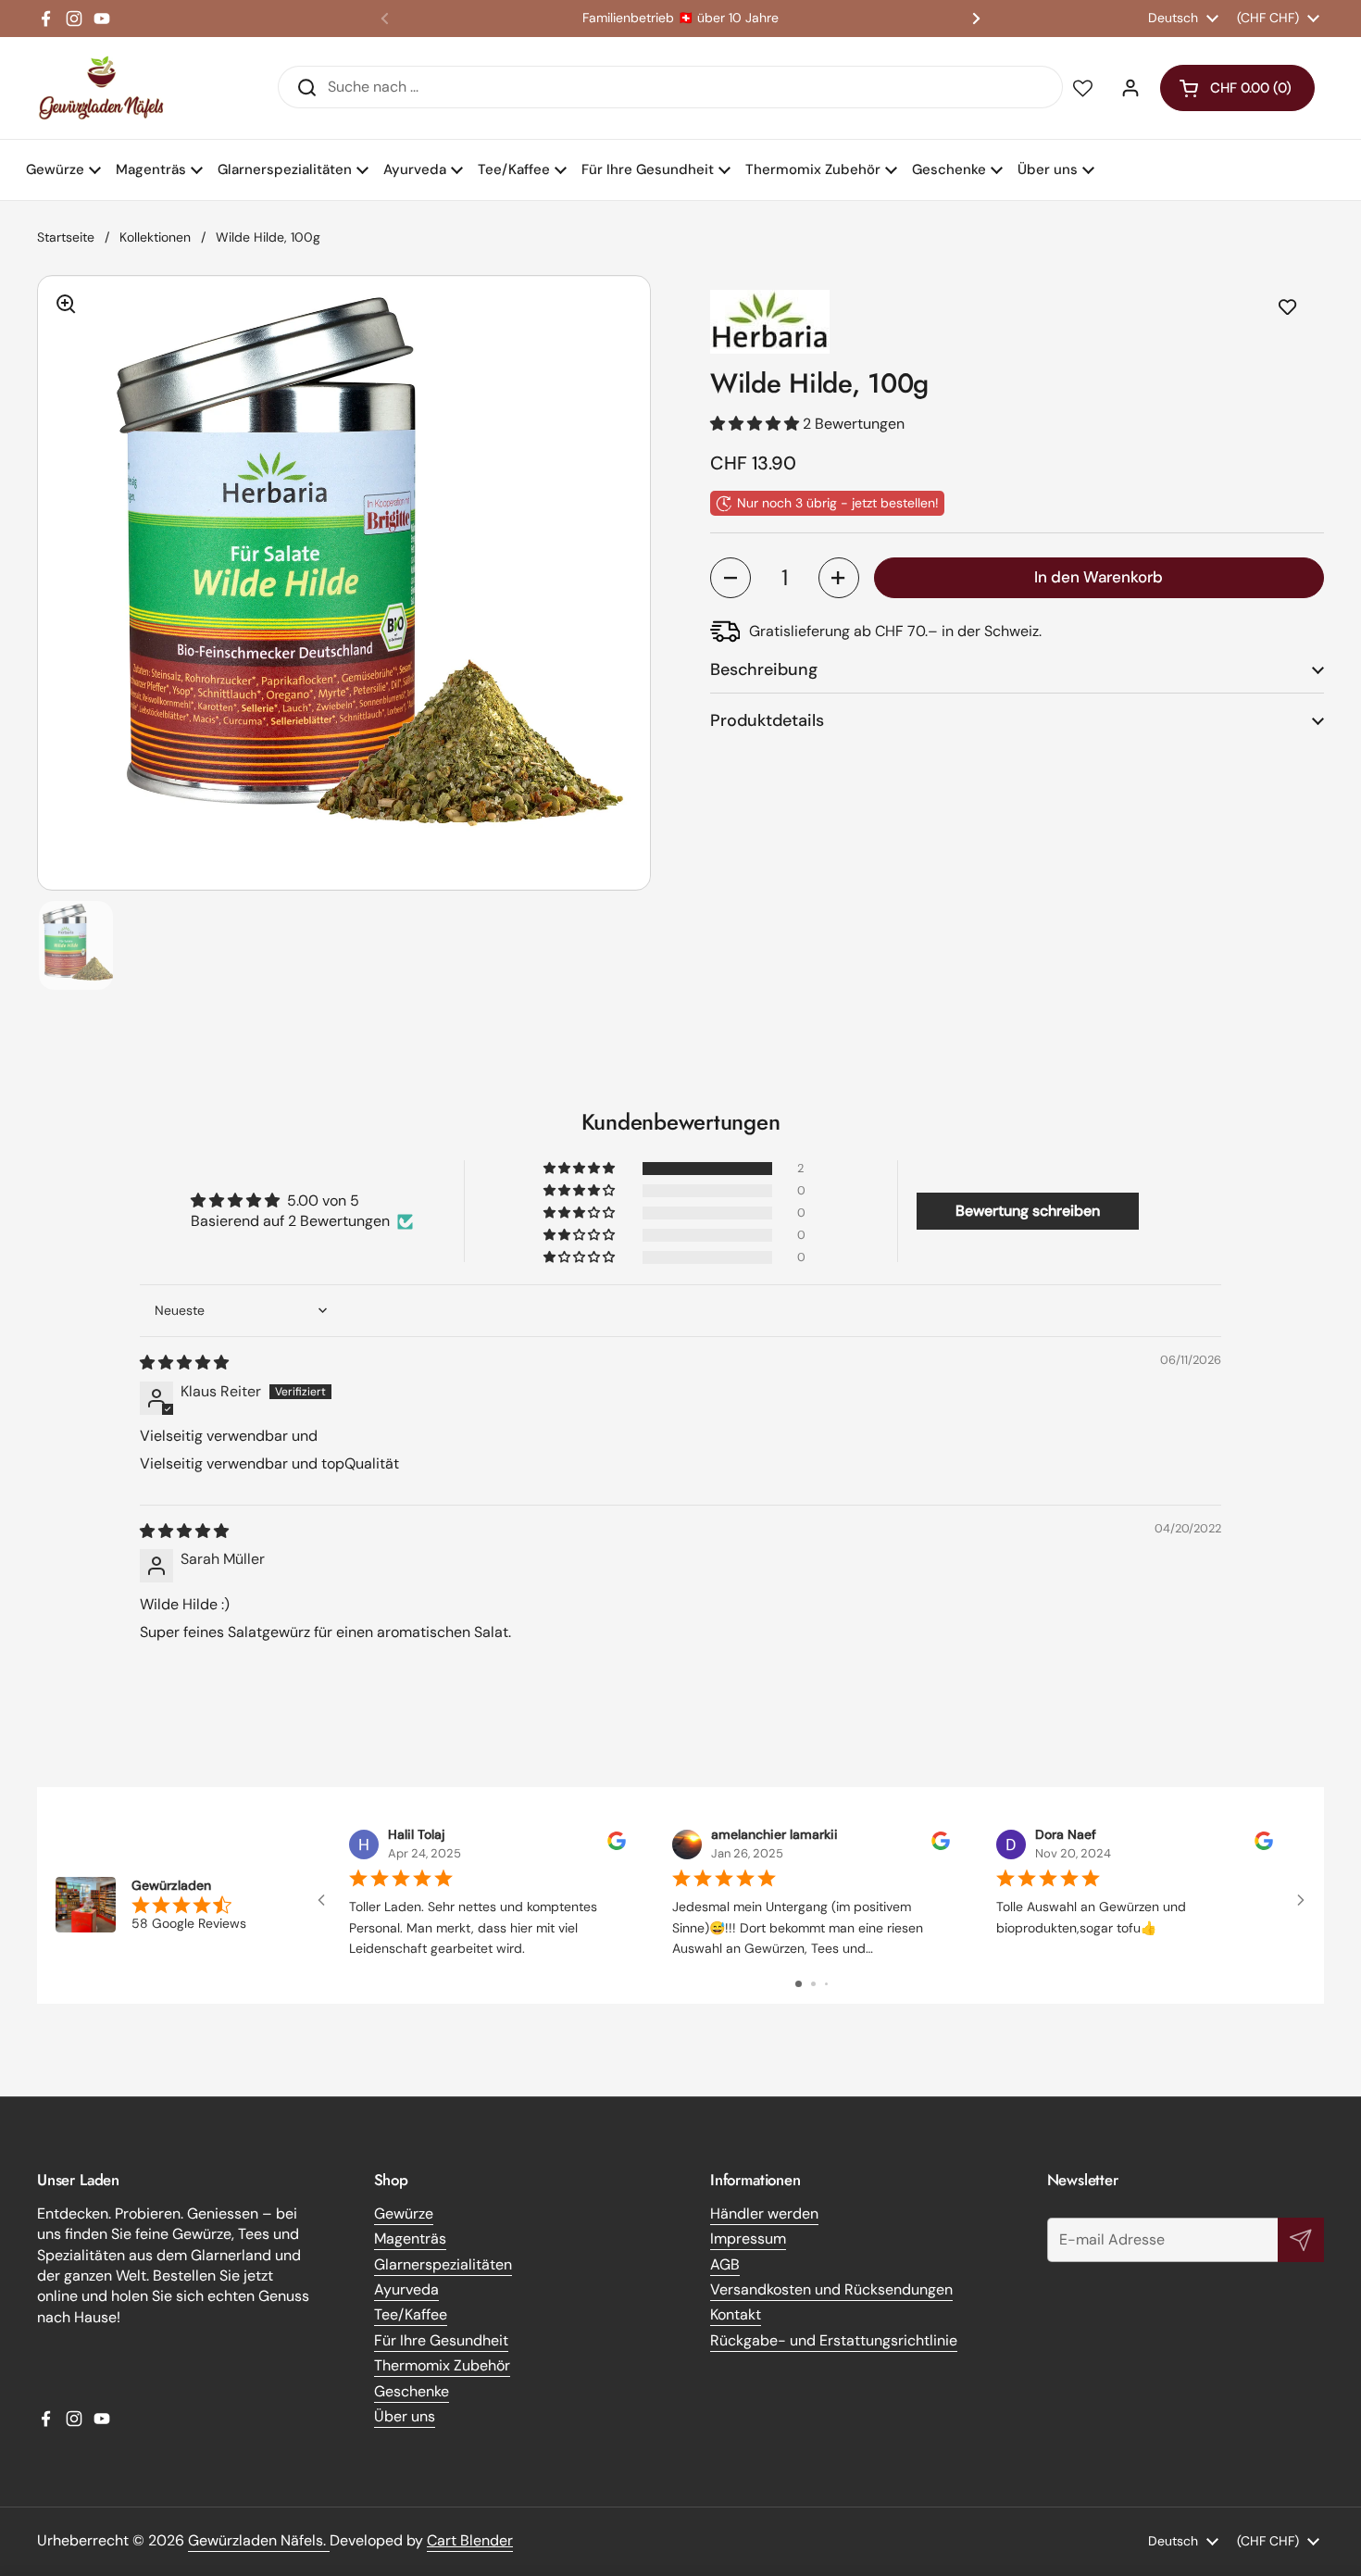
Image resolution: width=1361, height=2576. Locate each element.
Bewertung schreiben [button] (1028, 1211)
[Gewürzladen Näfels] (101, 88)
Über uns (405, 2416)
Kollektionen (155, 237)
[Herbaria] (1017, 322)
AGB (725, 2264)
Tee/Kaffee (411, 2314)
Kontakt (736, 2314)
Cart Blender (470, 2540)
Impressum (748, 2238)
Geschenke (412, 2391)
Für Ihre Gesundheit (441, 2340)
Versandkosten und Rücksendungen (831, 2289)
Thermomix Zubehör (442, 2365)
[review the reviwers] (617, 1846)
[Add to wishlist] (1287, 308)
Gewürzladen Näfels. (259, 2540)
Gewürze (404, 2213)
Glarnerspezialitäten (443, 2264)
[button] (1237, 88)
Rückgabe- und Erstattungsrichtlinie (834, 2340)
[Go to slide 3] (826, 1984)
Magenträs (410, 2238)
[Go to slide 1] (799, 1984)
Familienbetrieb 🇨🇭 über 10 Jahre (680, 18)
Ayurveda (406, 2289)
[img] (184, 1363)
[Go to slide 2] (813, 1984)
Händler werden (764, 2213)
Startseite (66, 237)
